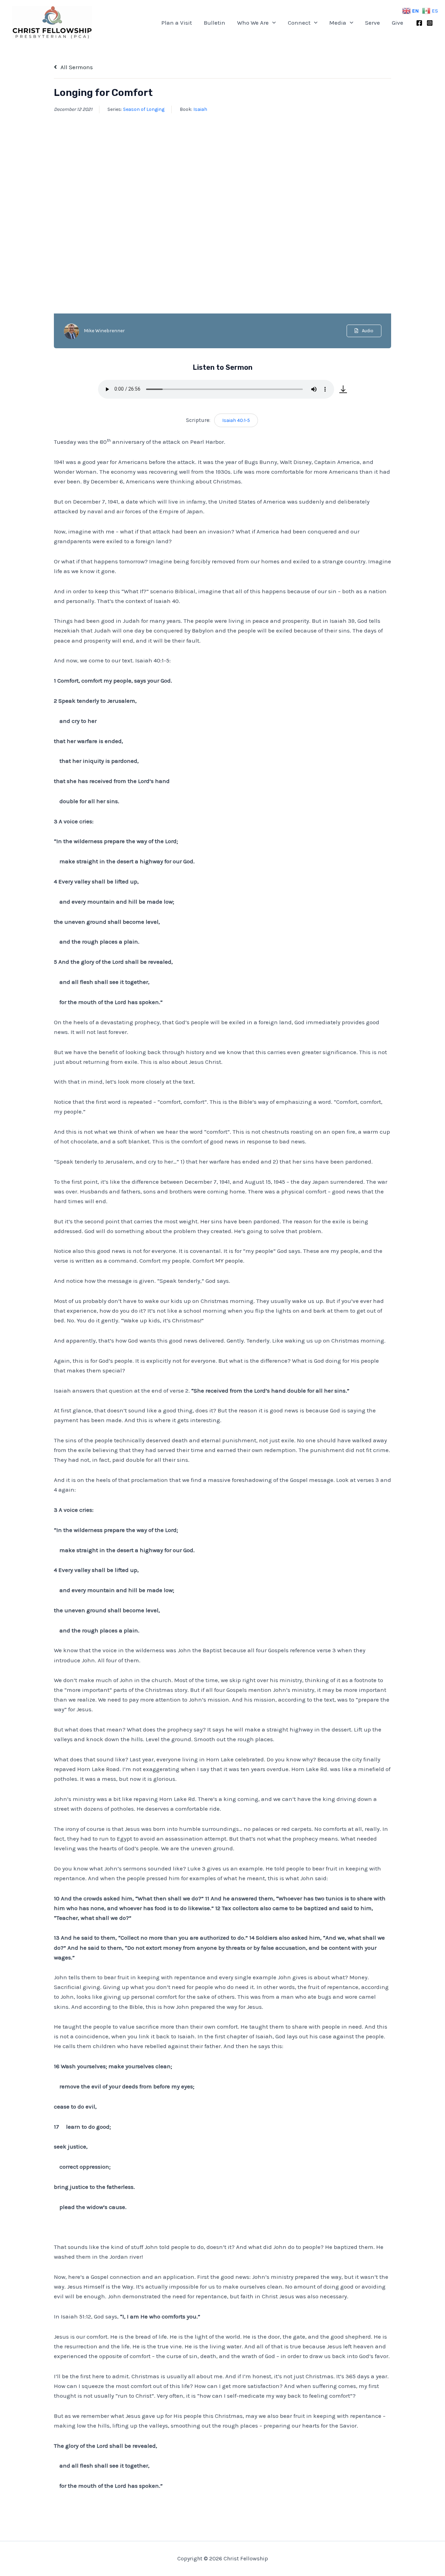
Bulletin (215, 23)
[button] (272, 23)
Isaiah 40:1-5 (236, 420)
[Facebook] (419, 23)
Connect (299, 23)
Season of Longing (144, 109)
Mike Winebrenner (104, 331)
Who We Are (253, 23)
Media (338, 23)
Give (398, 23)
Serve (373, 23)
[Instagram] (430, 23)
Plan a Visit (177, 23)
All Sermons (76, 67)
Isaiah (200, 109)
